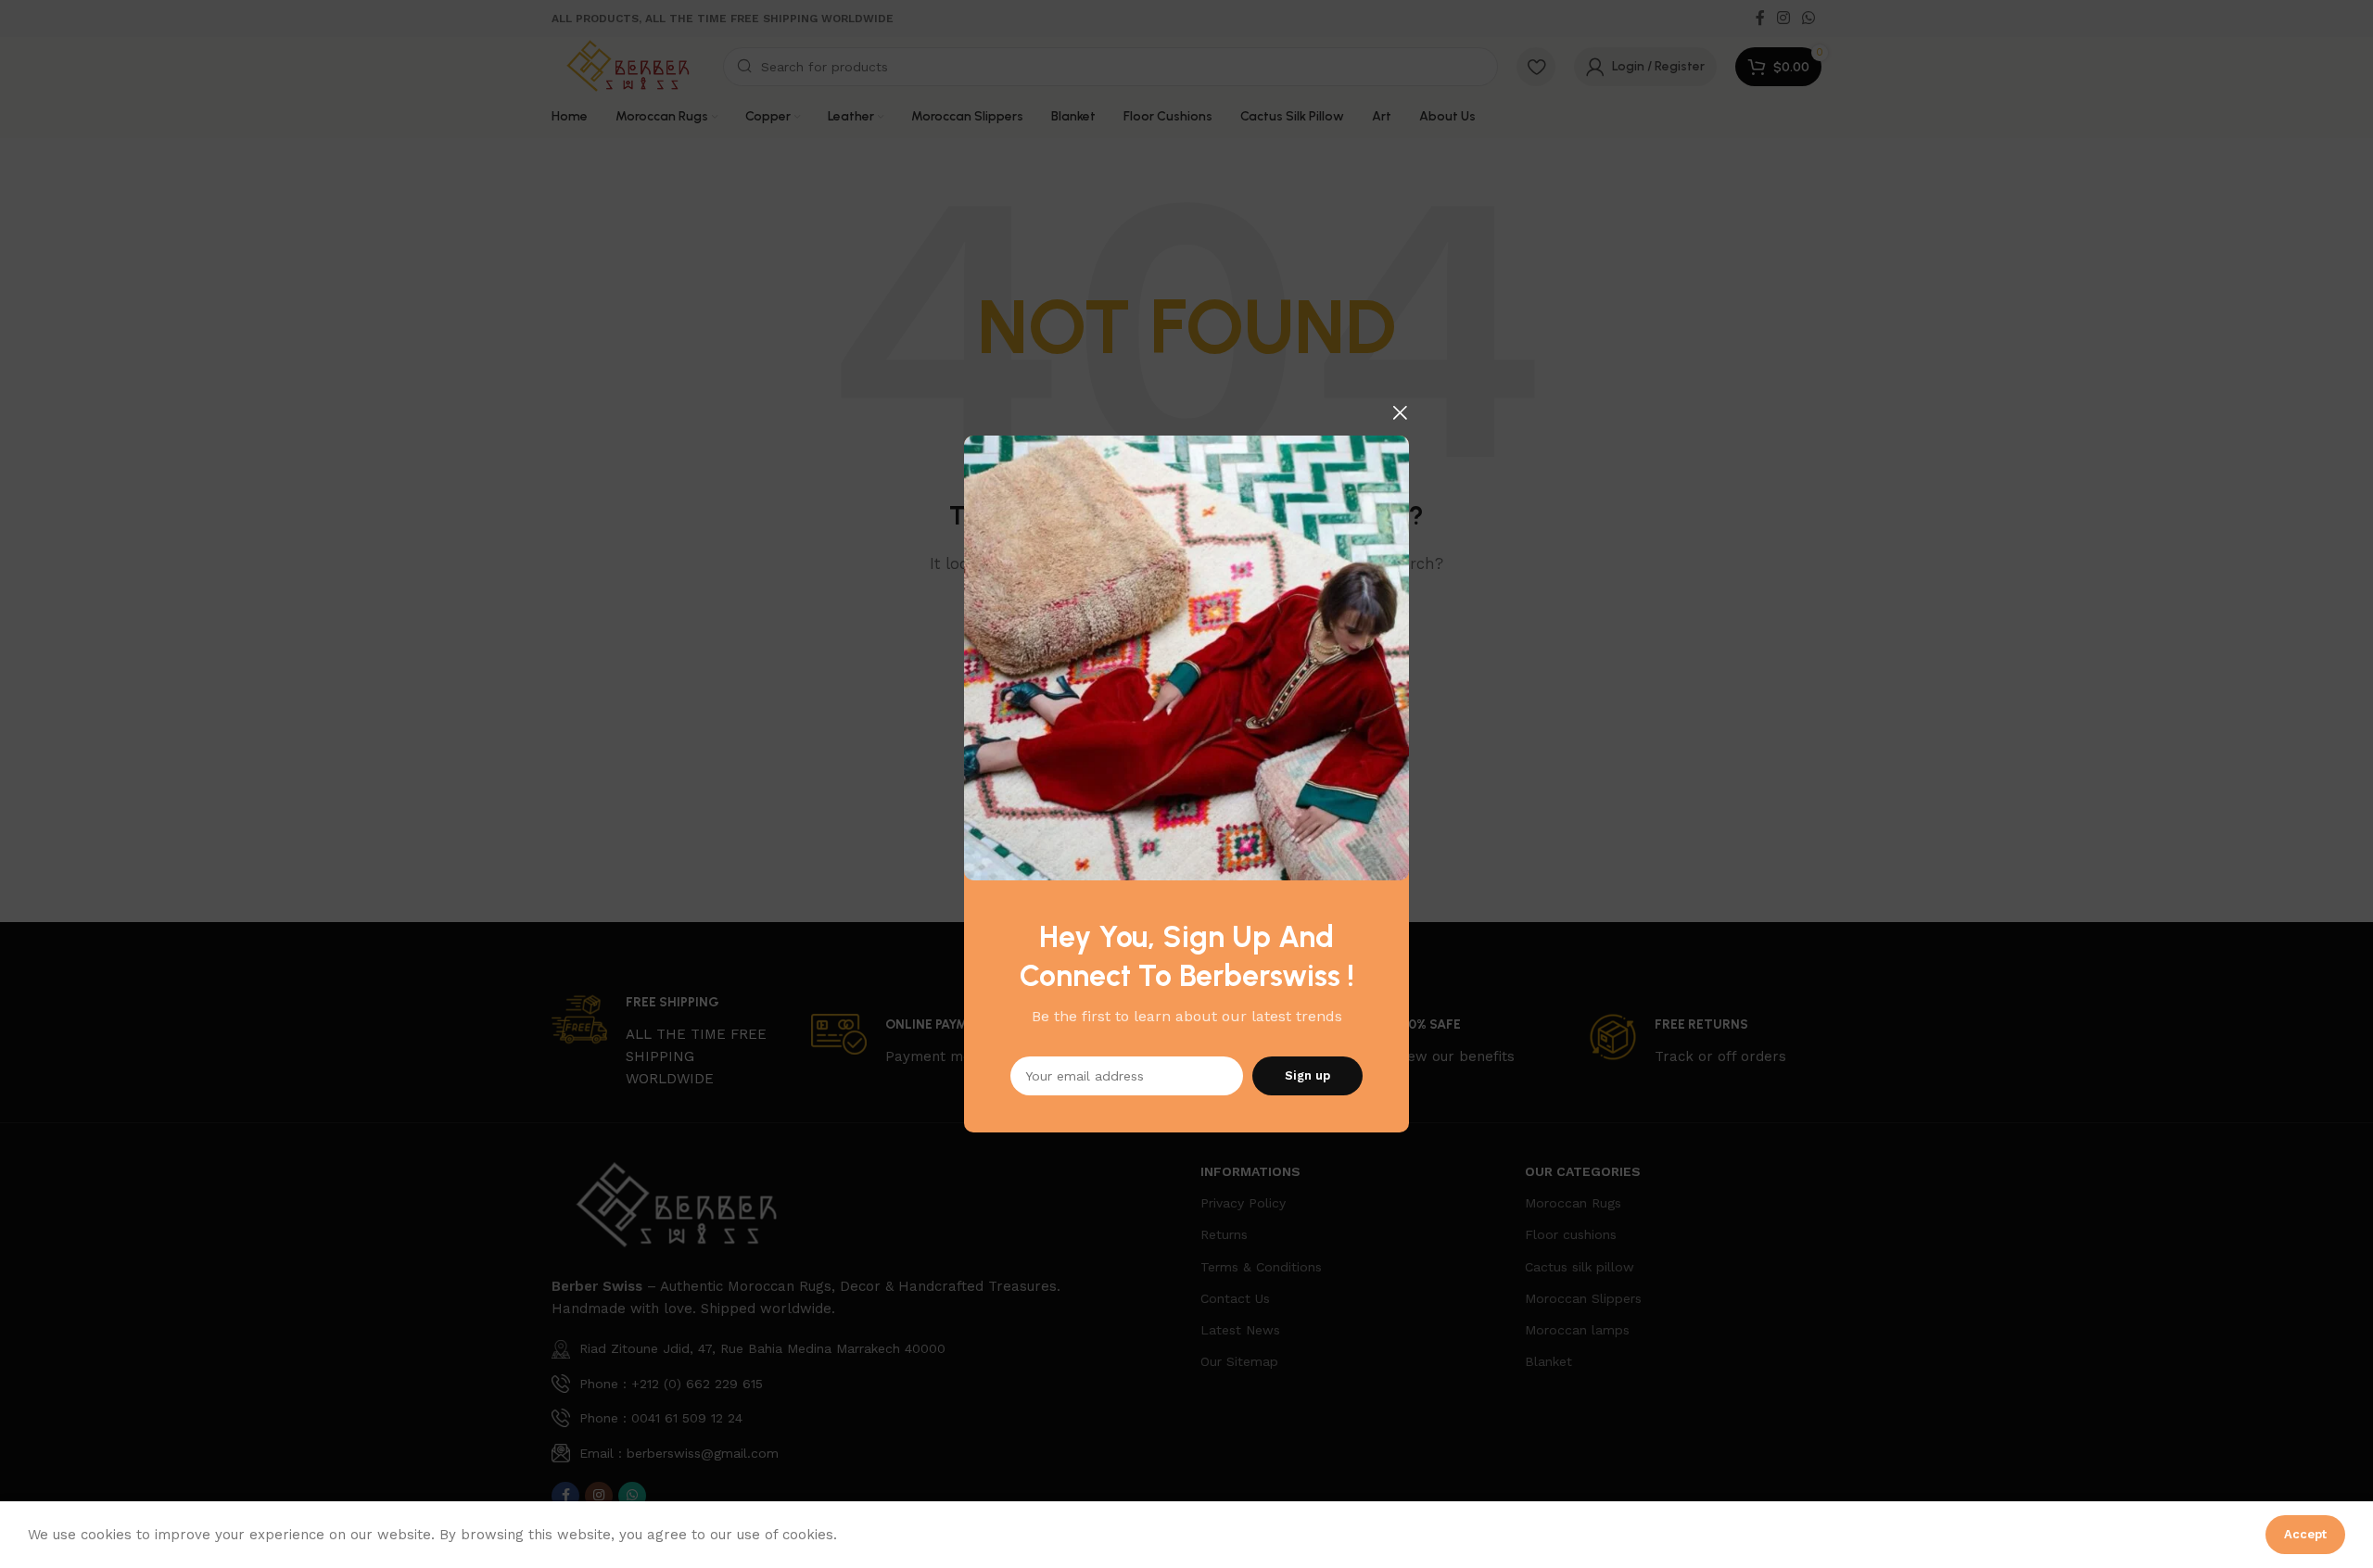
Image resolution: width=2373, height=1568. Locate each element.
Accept (2305, 1534)
